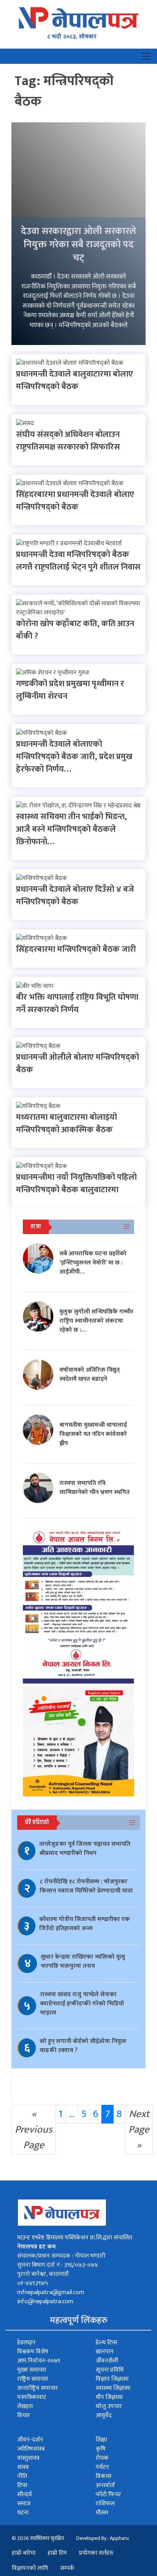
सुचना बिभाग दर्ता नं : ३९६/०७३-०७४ (58, 2265)
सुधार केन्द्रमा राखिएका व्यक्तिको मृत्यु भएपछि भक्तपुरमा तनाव (83, 1961)
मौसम (102, 2513)
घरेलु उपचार (109, 2406)
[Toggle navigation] (146, 56)
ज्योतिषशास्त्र (31, 2449)
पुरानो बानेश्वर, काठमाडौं (43, 2274)
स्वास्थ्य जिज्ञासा (113, 2388)
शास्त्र (23, 2467)
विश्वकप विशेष (33, 2352)
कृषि (101, 2449)
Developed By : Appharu (103, 2538)
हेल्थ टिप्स (107, 2343)
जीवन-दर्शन (30, 2440)
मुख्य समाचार (32, 2370)
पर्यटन (102, 2467)
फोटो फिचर (108, 2495)
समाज (24, 2504)
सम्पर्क (67, 2568)
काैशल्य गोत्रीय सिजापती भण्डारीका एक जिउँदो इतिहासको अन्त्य (85, 1924)
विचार (24, 2415)
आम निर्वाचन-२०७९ (39, 2361)
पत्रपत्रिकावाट (32, 2397)
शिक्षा (101, 2440)
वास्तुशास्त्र (28, 2458)
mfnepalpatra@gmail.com (51, 2292)
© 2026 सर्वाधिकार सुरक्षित (38, 2538)
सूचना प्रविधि (110, 2370)
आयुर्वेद (104, 2415)
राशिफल (105, 2504)
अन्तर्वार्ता (105, 2485)
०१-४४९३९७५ (33, 2283)
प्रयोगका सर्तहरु (96, 2553)
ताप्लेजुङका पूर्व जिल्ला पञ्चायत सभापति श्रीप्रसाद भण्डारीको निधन (85, 1849)
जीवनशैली (107, 2361)
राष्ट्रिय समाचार (33, 2379)
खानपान (105, 2352)
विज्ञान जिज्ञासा (112, 2379)
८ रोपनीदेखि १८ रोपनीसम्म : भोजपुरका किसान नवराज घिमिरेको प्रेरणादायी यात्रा (86, 1886)
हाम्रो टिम (57, 2553)
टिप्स (22, 2485)
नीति (22, 2476)
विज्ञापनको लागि (30, 2568)
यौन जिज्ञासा (109, 2397)
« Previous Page (34, 2129)
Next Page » (139, 2129)
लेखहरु (25, 2406)
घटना (23, 2513)
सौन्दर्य (24, 2495)
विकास (103, 2476)
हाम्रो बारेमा (24, 2553)
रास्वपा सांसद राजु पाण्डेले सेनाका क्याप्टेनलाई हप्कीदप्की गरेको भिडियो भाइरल (82, 2004)
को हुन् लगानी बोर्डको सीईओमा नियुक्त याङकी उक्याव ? (83, 2046)
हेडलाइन (26, 2343)
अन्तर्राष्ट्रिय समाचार (38, 2388)
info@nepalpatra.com (45, 2301)
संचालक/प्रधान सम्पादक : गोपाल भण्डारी (61, 2256)
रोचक (102, 2458)
